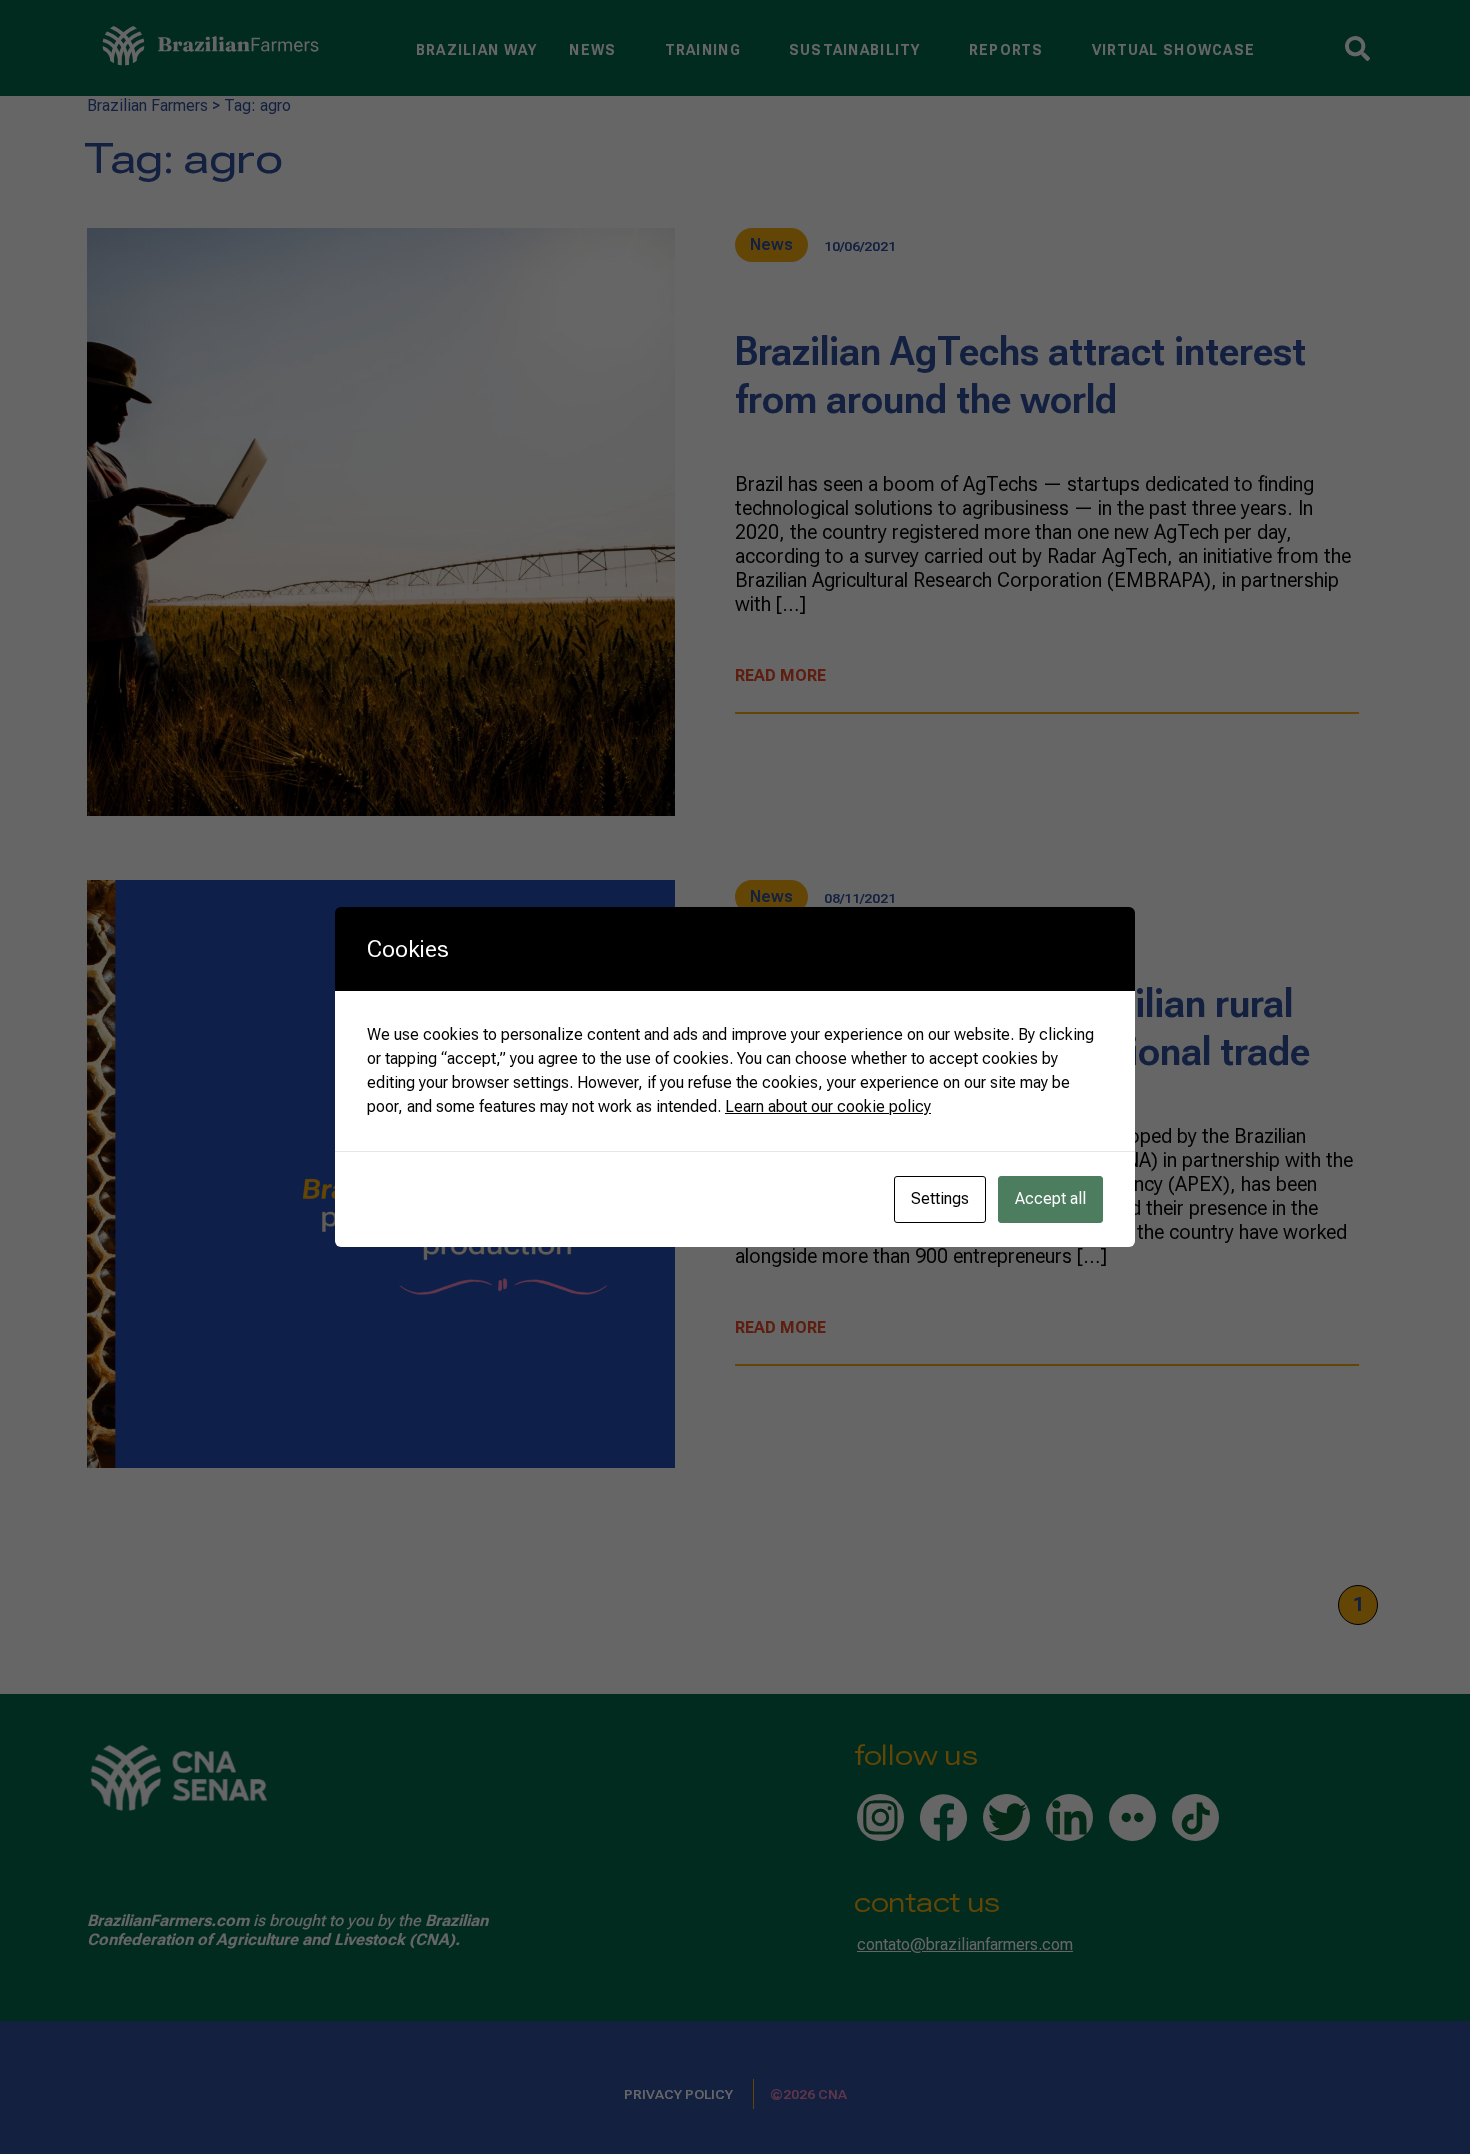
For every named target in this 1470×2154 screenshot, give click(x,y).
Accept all (1050, 1198)
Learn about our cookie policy (828, 1106)
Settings (940, 1198)
